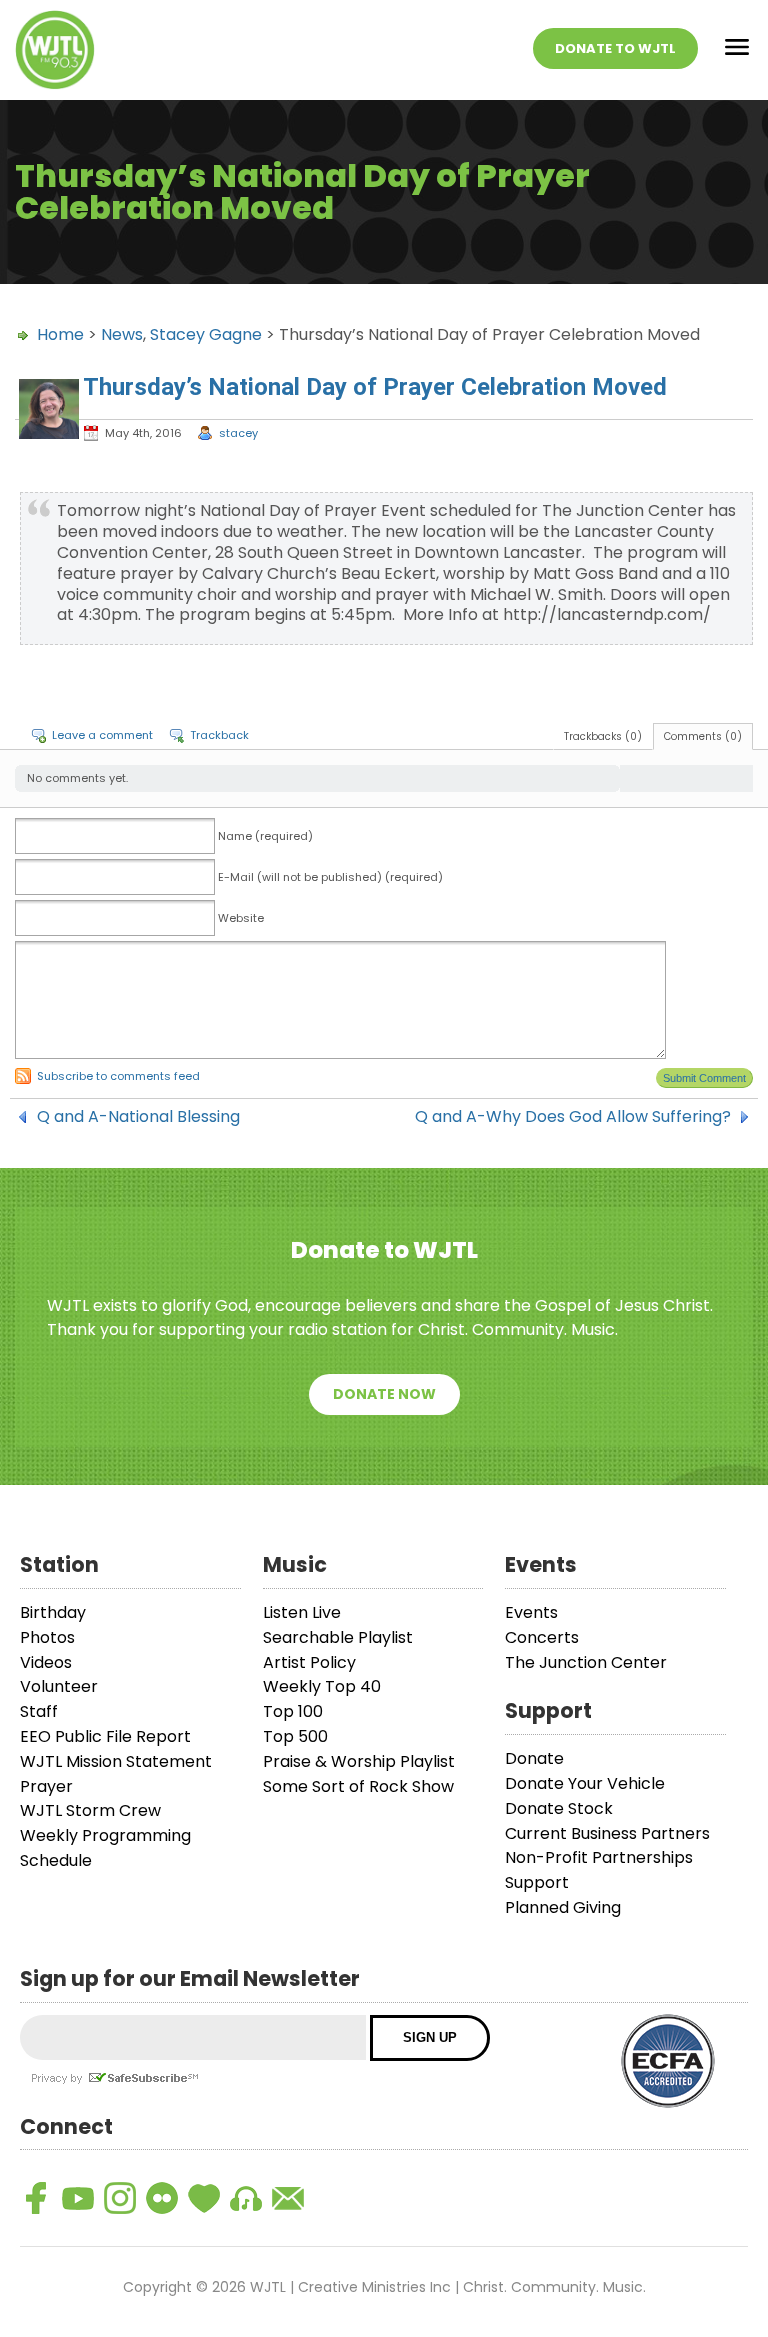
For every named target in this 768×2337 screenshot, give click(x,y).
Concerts (542, 1637)
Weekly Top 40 (322, 1686)
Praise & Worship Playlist (359, 1761)
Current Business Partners (607, 1833)
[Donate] (204, 2198)
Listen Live (302, 1612)
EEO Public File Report (105, 1736)
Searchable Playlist (338, 1637)
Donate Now (384, 1394)
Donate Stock (559, 1808)
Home (60, 334)
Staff (39, 1711)
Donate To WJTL (615, 48)
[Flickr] (162, 2198)
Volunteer (59, 1686)
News (122, 334)
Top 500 (295, 1736)
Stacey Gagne (206, 334)
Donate (534, 1758)
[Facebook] (36, 2198)
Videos (46, 1662)
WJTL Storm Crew (90, 1810)
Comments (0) (703, 736)
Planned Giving (563, 1907)
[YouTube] (78, 2198)
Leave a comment (102, 735)
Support (537, 1882)
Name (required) (265, 836)
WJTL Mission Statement (116, 1761)
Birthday (53, 1612)
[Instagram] (120, 2198)
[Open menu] (737, 50)
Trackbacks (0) (603, 736)
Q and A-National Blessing (138, 1117)
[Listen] (246, 2198)
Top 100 (293, 1711)
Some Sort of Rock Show (358, 1786)
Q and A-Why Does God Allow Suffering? (573, 1117)
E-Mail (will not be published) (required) (330, 877)
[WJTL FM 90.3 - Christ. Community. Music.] (55, 50)
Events (531, 1612)
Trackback (219, 735)
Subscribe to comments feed (118, 1076)
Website (241, 918)
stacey (238, 433)
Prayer (46, 1786)
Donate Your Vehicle (585, 1783)
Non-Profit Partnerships (599, 1857)
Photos (47, 1637)
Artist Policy (309, 1662)
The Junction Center (586, 1662)
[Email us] (288, 2198)
